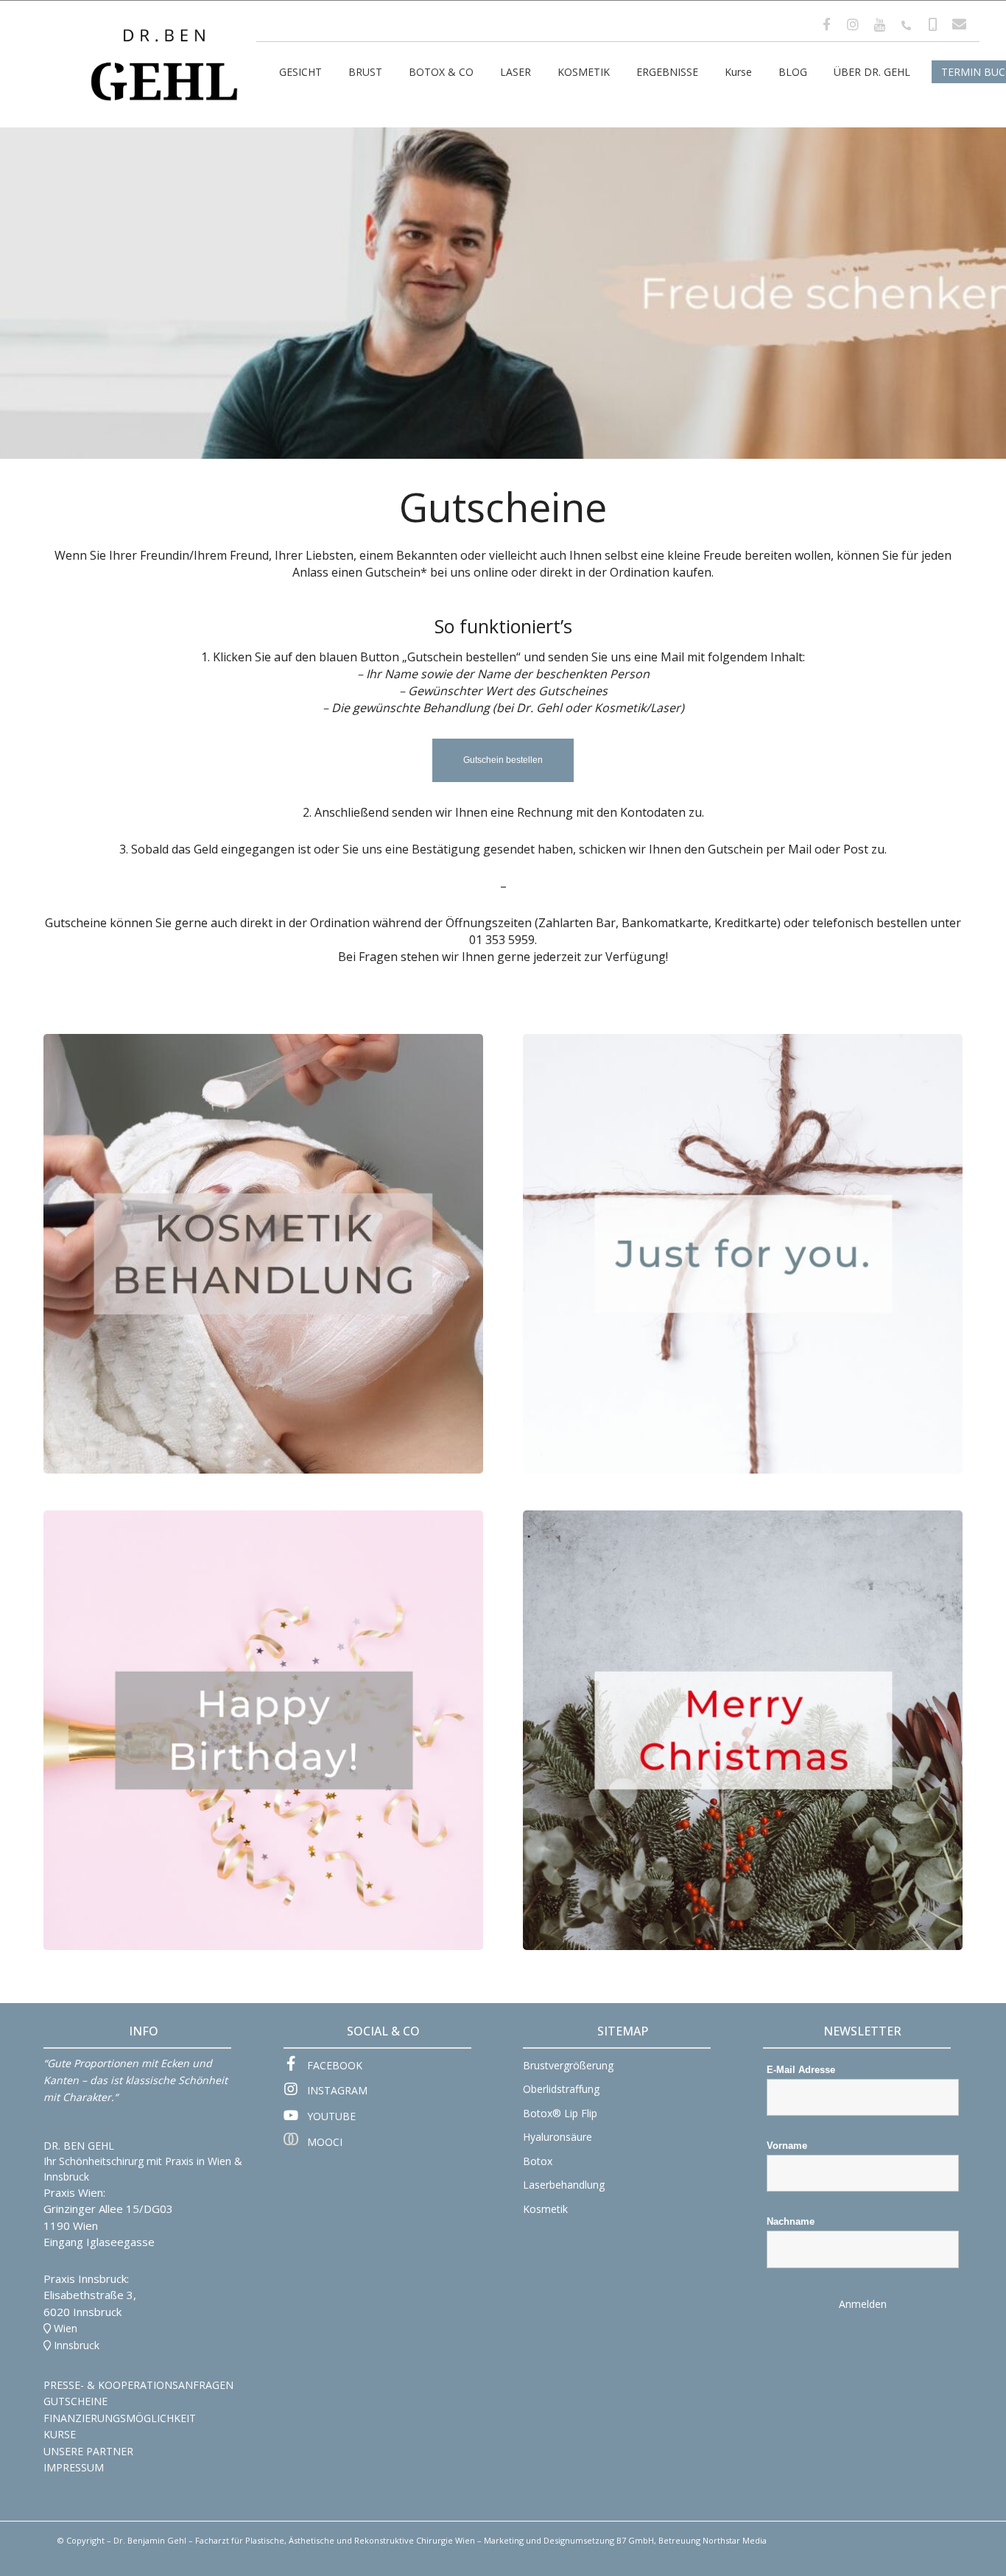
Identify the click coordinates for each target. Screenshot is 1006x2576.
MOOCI (325, 2142)
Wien (66, 2328)
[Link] (164, 42)
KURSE (60, 2434)
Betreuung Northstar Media (713, 2540)
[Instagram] (853, 24)
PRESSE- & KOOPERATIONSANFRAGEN (138, 2385)
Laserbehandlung (564, 2185)
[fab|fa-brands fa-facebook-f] (296, 2065)
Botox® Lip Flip (560, 2113)
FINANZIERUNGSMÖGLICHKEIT (120, 2418)
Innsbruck (77, 2345)
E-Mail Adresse (801, 2070)
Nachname (791, 2221)
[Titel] (879, 25)
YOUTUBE (331, 2116)
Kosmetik (545, 2209)
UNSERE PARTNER (88, 2451)
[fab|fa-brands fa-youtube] (296, 2116)
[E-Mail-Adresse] (959, 25)
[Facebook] (826, 24)
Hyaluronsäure (557, 2137)
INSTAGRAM (337, 2090)
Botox (538, 2161)
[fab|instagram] (296, 2091)
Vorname (787, 2146)
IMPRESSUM (74, 2467)
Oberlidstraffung (561, 2089)
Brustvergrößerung (568, 2065)
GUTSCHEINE (75, 2401)
